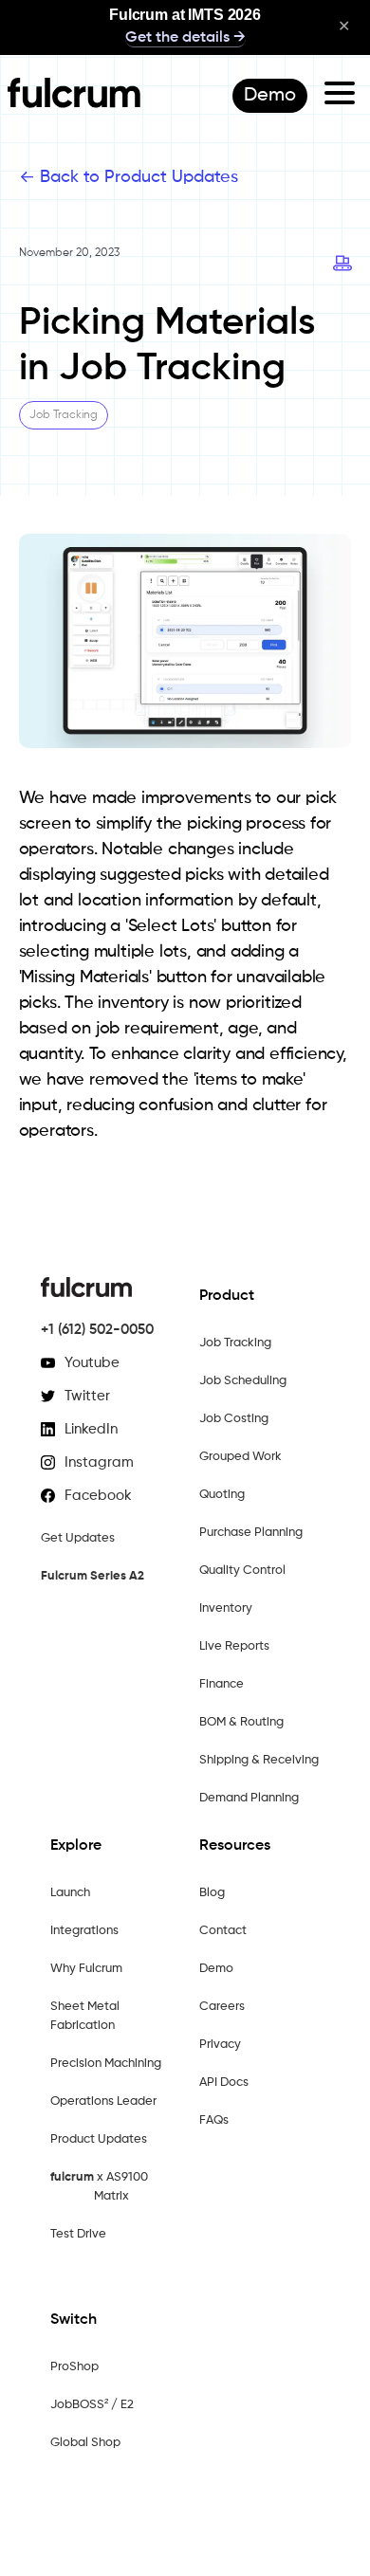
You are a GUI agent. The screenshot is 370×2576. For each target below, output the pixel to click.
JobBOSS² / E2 (92, 2405)
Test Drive (78, 2234)
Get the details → (185, 38)
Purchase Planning (251, 1533)
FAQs (214, 2120)
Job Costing (234, 1419)
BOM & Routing (241, 1722)
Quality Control (242, 1571)
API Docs (224, 2083)
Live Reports (234, 1646)
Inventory (226, 1608)
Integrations (84, 1931)
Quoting (222, 1495)
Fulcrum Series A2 (92, 1576)
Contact (223, 1931)
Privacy (220, 2045)
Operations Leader (103, 2101)
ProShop (74, 2367)
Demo (216, 1969)
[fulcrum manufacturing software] (74, 103)
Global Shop (85, 2443)
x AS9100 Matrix (99, 2187)
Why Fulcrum (86, 1969)
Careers (222, 2007)
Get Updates (78, 1538)
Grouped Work (240, 1457)
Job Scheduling (243, 1381)
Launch (70, 1893)
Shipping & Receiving (259, 1760)
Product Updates (99, 2139)
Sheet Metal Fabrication (85, 2016)
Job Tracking (235, 1343)
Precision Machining (106, 2064)
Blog (212, 1893)
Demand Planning (249, 1798)
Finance (222, 1684)
